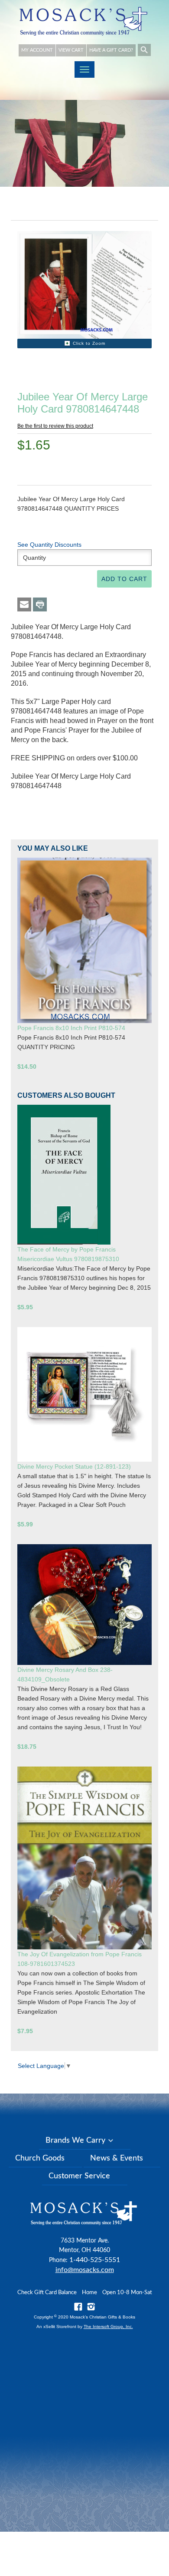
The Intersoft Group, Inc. (108, 2327)
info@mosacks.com (85, 2270)
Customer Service (79, 2176)
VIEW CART (71, 50)
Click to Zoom (89, 343)
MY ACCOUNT (37, 50)
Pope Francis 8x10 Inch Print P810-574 (71, 1028)
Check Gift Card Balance (47, 2293)
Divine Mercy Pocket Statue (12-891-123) (74, 1466)
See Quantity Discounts (49, 545)
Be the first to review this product (55, 426)
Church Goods (40, 2158)
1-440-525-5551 (95, 2260)
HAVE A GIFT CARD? (111, 50)
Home (89, 2293)
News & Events (117, 2158)
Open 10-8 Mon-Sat (127, 2293)
